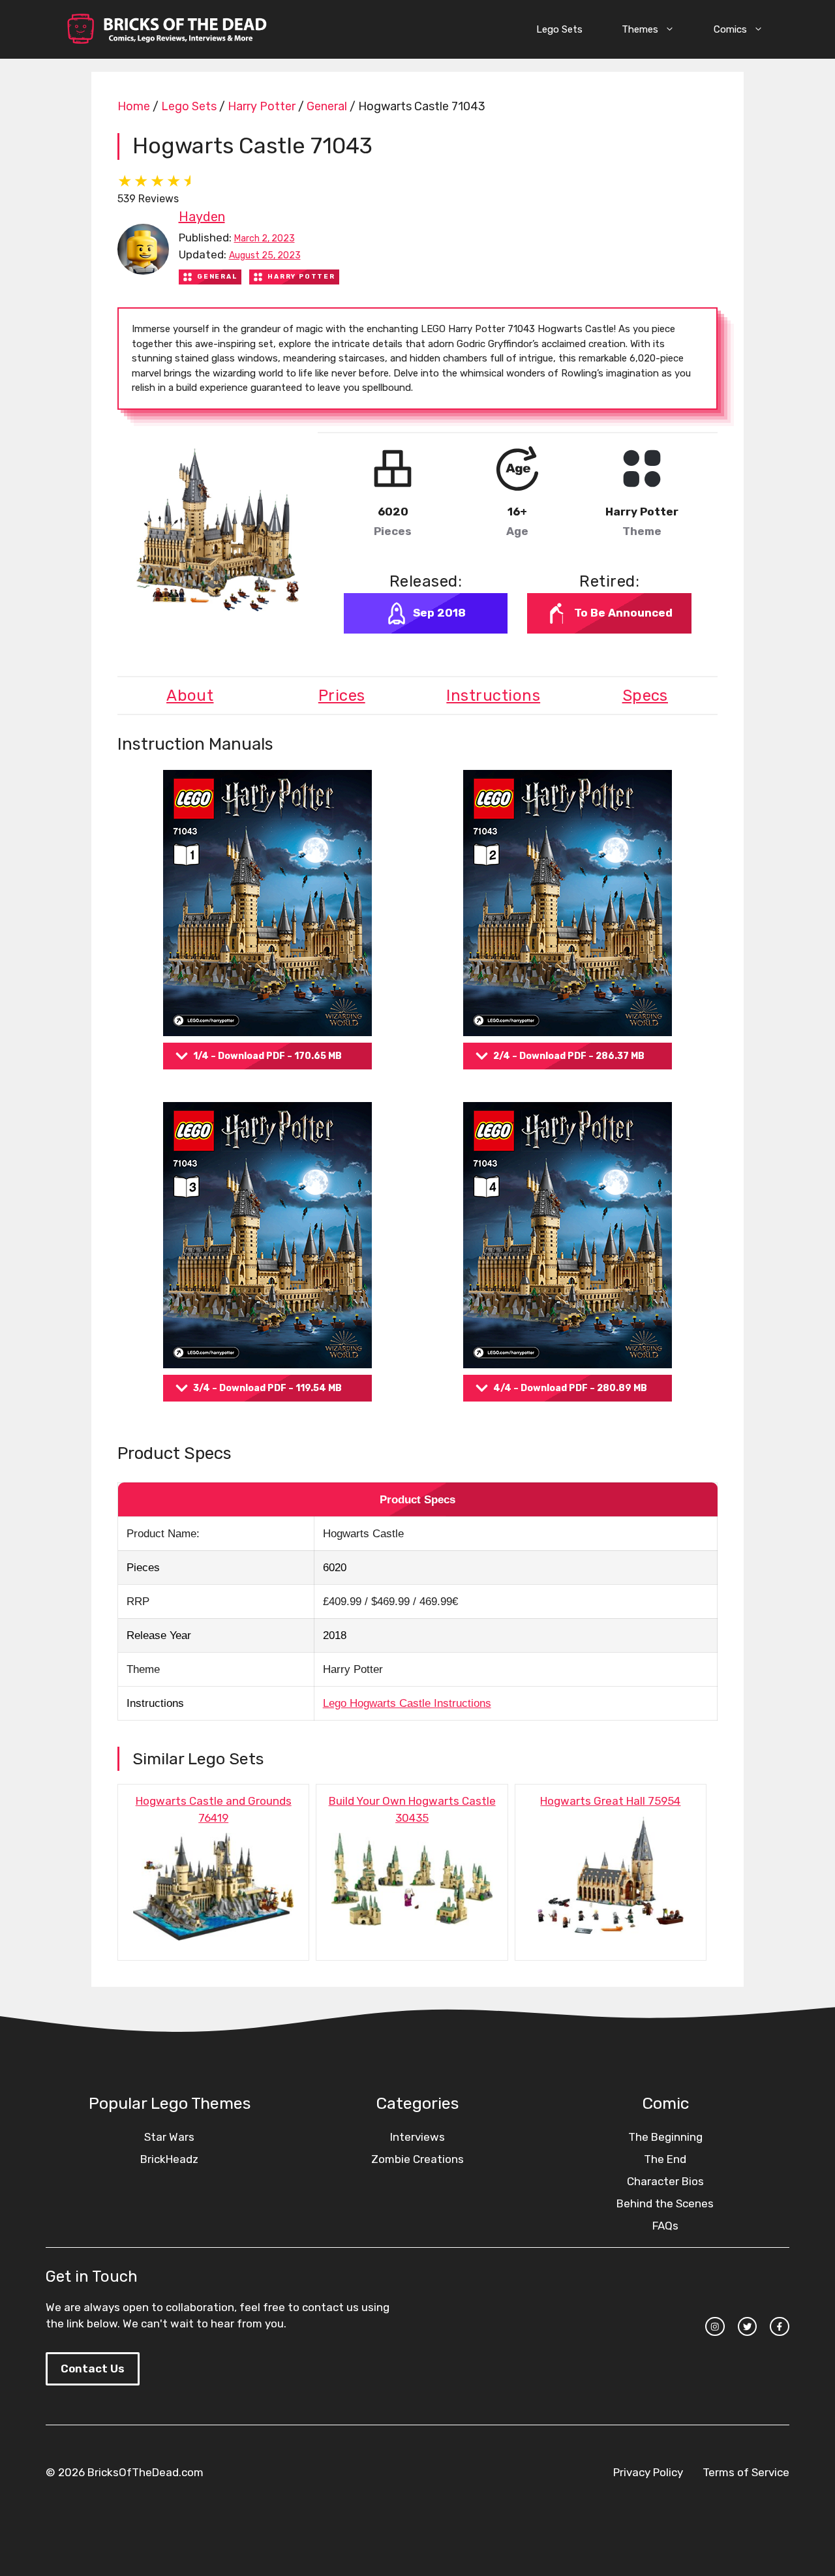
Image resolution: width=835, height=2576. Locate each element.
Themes (640, 29)
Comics (730, 29)
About (190, 696)
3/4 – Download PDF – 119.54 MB (267, 1388)
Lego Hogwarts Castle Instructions (407, 1703)
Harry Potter (262, 106)
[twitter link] (748, 2327)
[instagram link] (715, 2327)
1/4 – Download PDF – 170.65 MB (267, 1056)
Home (134, 106)
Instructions (493, 696)
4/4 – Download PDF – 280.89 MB (570, 1388)
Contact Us (93, 2369)
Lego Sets (559, 29)
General (327, 106)
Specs (645, 696)
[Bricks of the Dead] (166, 29)
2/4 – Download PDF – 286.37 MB (569, 1056)
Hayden (202, 217)
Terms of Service (746, 2472)
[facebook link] (780, 2327)
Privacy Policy (648, 2472)
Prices (342, 696)
